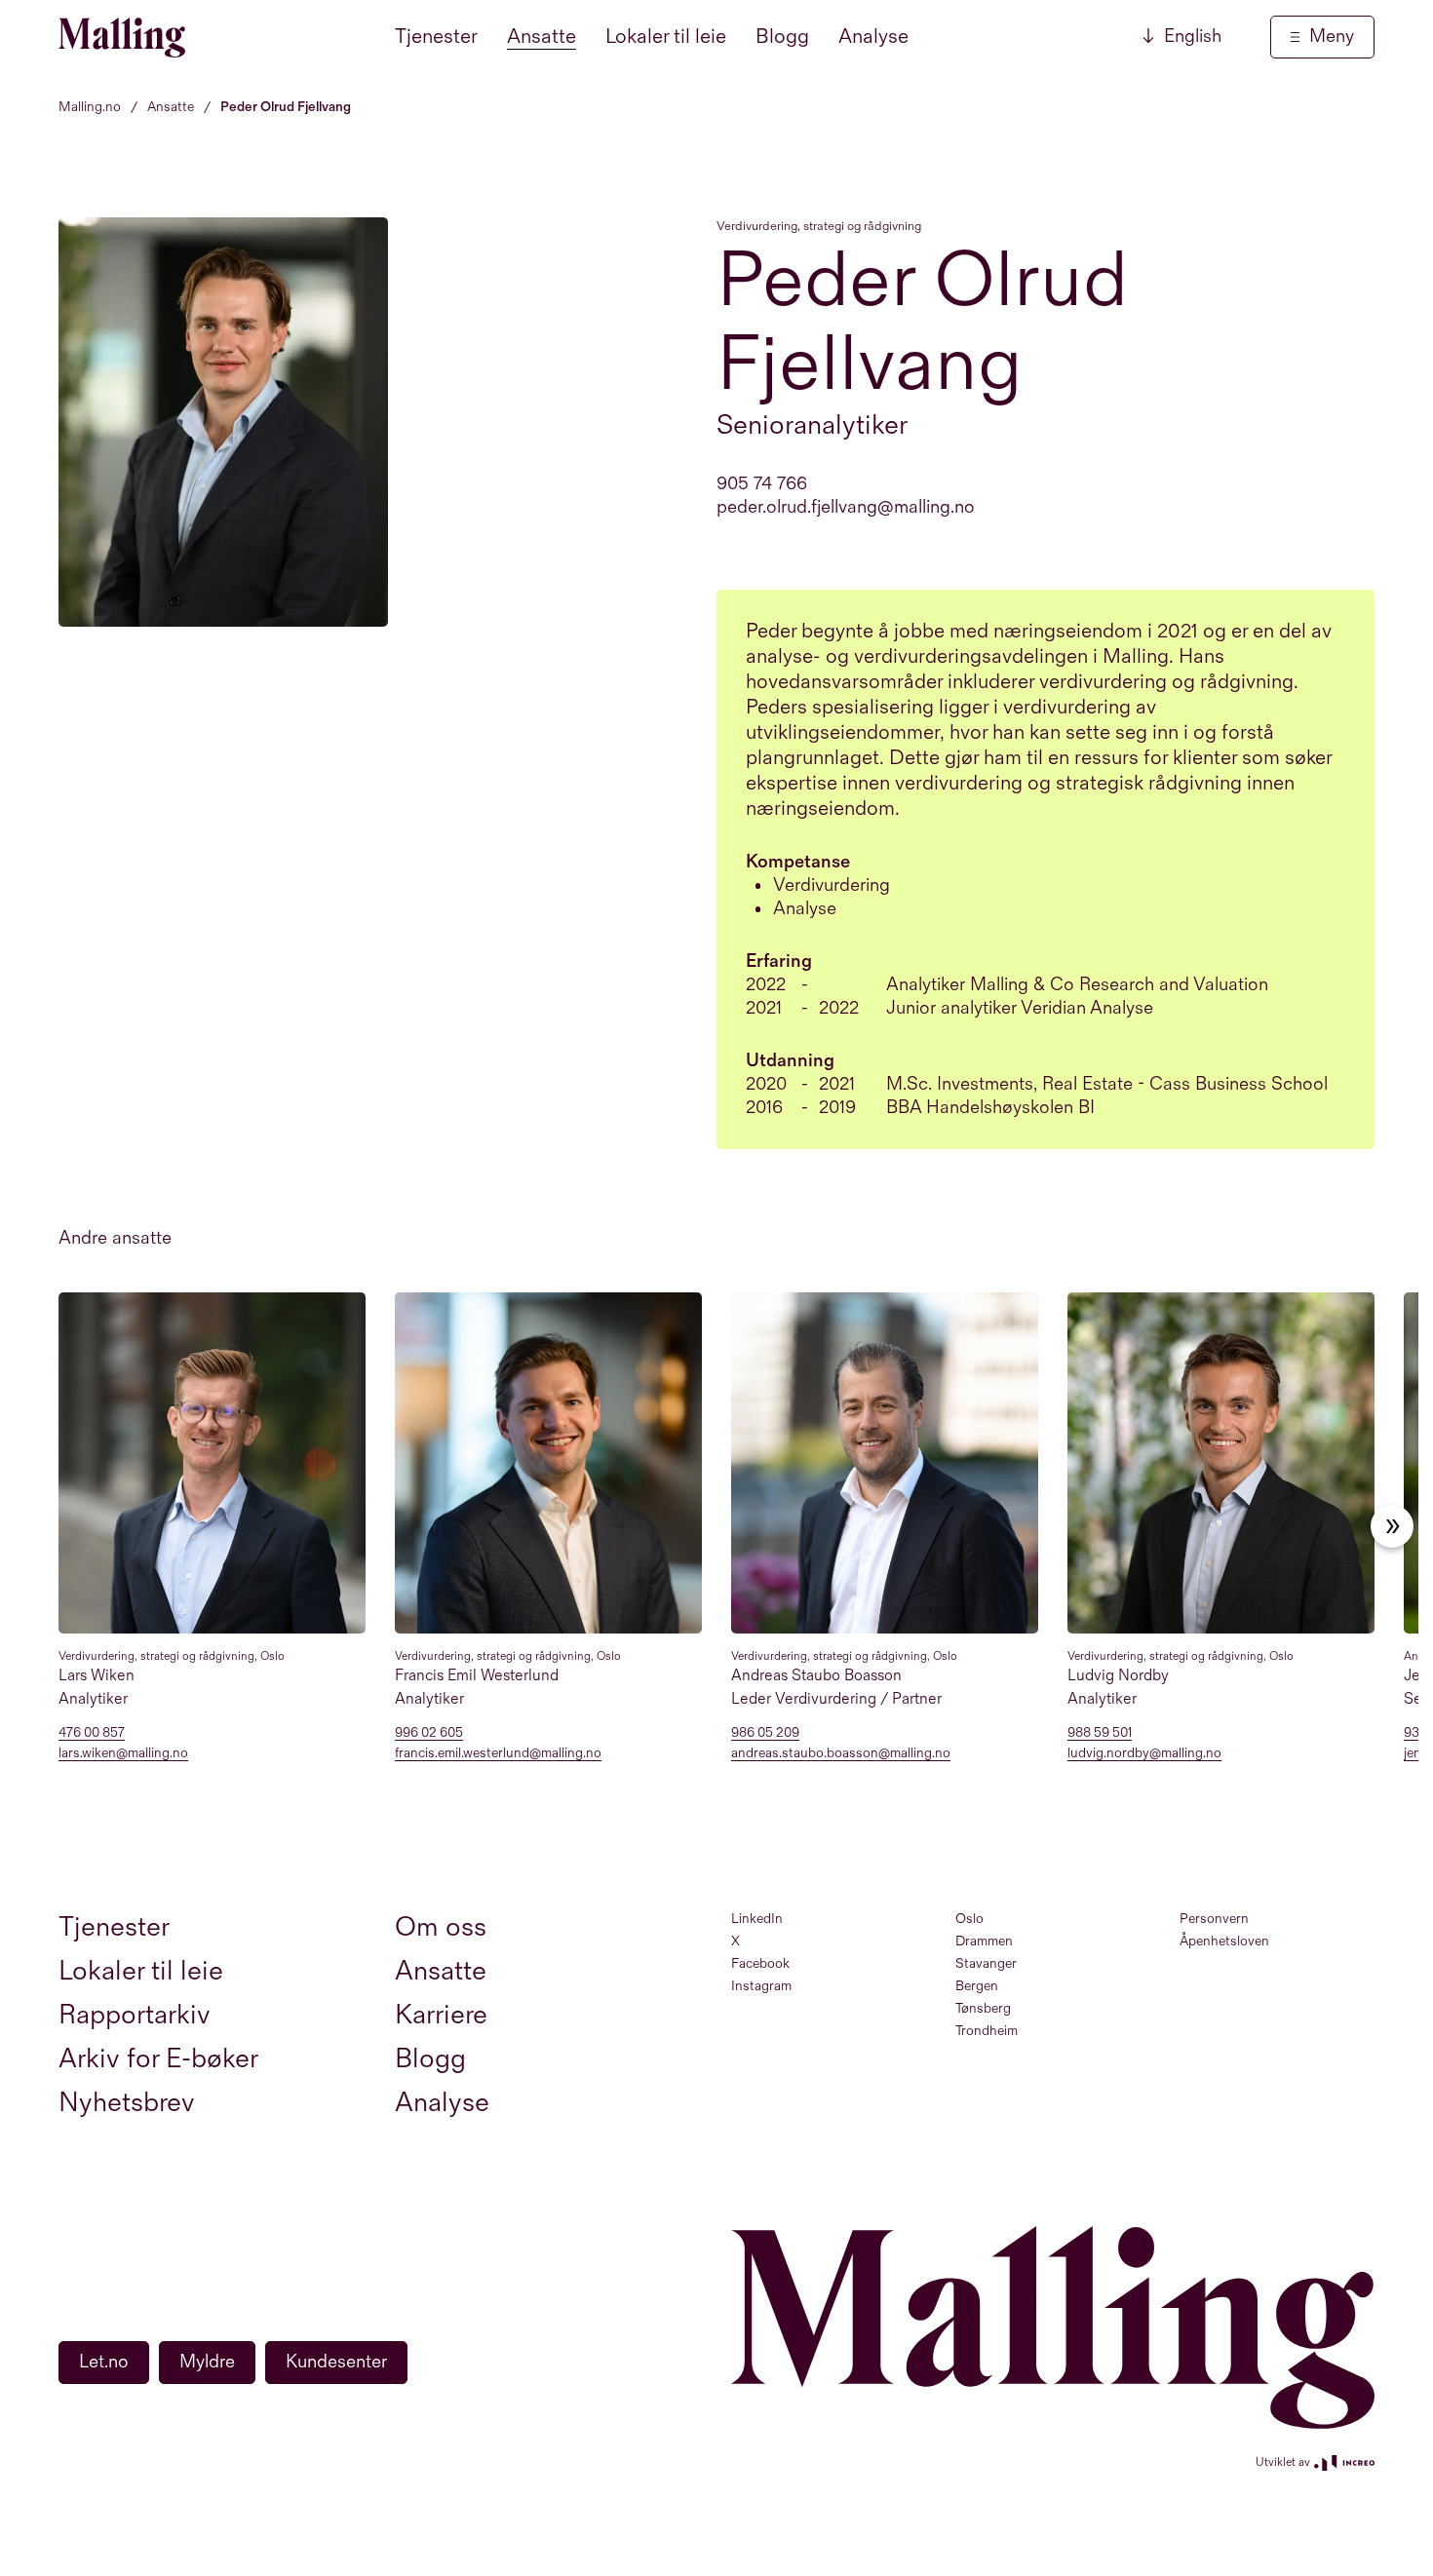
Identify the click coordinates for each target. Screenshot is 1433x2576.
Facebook (760, 1963)
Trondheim (987, 2031)
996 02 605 (429, 1733)
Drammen (984, 1941)
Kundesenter (336, 2362)
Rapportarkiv (135, 2015)
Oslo (969, 1919)
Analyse (873, 37)
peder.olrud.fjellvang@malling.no (846, 507)
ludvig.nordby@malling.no (1144, 1754)
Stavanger (986, 1963)
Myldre (207, 2362)
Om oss (441, 1927)
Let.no (104, 2362)
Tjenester (436, 37)
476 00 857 (92, 1733)
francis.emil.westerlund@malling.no (498, 1754)
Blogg (782, 37)
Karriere (441, 2015)
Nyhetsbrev (127, 2103)
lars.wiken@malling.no (123, 1754)
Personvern (1214, 1919)
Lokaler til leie (666, 37)
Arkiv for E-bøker (158, 2059)
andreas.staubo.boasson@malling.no (841, 1754)
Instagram (761, 1986)
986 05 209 (765, 1733)
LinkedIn (757, 1919)
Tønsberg (983, 2008)
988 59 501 (1100, 1733)
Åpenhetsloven (1224, 1941)
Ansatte (542, 37)
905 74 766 (762, 484)
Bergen (977, 1986)
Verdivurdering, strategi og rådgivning (819, 226)
